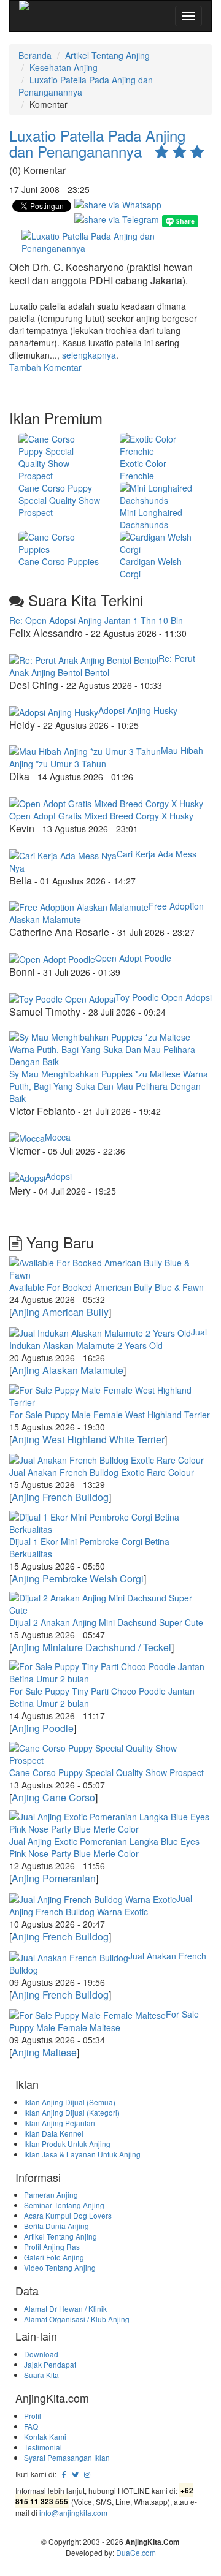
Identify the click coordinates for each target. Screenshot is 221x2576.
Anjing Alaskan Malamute (68, 1370)
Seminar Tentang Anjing (64, 2205)
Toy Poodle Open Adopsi (164, 997)
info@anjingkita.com (73, 2513)
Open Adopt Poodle (133, 958)
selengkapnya (89, 355)
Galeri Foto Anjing (54, 2257)
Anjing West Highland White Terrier (88, 1439)
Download (41, 2354)
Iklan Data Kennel (54, 2133)
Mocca (58, 1137)
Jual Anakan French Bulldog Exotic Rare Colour (102, 1472)
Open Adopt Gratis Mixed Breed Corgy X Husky (101, 816)
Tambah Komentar (45, 367)
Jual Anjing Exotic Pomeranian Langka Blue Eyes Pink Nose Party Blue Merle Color (104, 1847)
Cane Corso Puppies (59, 561)
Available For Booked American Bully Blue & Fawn (107, 1287)
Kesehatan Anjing (64, 67)
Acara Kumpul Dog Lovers (68, 2215)
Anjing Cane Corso (53, 1797)
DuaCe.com (136, 2552)
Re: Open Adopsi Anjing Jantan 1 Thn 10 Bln (96, 620)
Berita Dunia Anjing (56, 2226)
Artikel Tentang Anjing (107, 55)
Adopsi (59, 1176)
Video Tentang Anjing (60, 2267)
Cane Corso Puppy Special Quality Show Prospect (59, 500)
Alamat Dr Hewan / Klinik (65, 2308)
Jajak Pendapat (50, 2364)
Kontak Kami (45, 2437)
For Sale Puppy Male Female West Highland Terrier (110, 1415)
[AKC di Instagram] (87, 2474)
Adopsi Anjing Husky (138, 710)
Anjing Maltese (44, 2052)
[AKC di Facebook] (64, 2474)
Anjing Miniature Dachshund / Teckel (91, 1647)
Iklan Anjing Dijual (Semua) (70, 2102)
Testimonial (43, 2447)
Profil (33, 2416)
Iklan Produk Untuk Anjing (67, 2144)
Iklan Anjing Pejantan (60, 2123)
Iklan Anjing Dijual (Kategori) (72, 2112)
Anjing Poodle (43, 1728)
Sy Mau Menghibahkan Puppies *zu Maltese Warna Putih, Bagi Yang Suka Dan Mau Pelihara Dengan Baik (109, 1086)
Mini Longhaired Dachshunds (151, 519)
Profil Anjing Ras (52, 2247)
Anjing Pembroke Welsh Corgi (78, 1579)
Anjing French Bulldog (60, 1497)
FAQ (31, 2426)
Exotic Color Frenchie (143, 469)
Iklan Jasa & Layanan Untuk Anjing (82, 2154)
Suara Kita (41, 2375)
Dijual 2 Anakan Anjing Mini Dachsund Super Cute (106, 1622)
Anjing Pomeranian (54, 1878)
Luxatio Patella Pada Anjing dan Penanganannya (97, 143)
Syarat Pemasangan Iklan (67, 2457)
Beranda (35, 55)
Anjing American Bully (60, 1312)
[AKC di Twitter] (75, 2474)
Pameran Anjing (51, 2194)
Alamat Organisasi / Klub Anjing (77, 2319)
